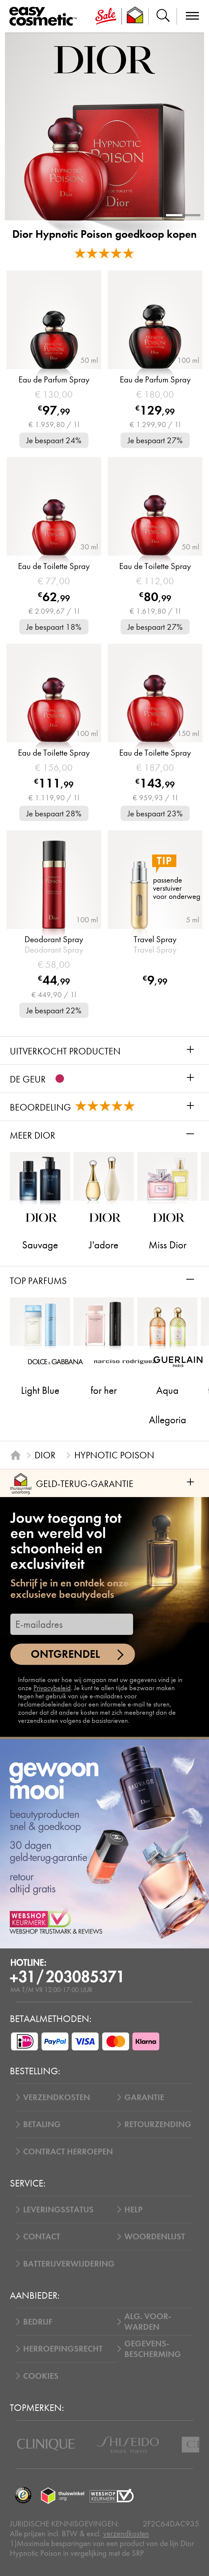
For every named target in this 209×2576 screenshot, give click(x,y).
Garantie (144, 2097)
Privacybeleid (52, 1688)
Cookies (41, 2376)
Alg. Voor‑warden (148, 2322)
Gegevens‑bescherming (153, 2349)
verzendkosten (126, 2534)
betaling (42, 2124)
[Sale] (106, 16)
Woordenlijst (155, 2236)
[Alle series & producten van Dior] (104, 60)
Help (133, 2209)
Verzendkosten (57, 2097)
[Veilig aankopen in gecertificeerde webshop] (112, 2495)
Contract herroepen (68, 2151)
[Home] (16, 1455)
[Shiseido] (128, 2445)
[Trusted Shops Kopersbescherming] (23, 2495)
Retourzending (158, 2124)
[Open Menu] (45, 16)
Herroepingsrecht (63, 2349)
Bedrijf (38, 2322)
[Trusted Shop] (135, 16)
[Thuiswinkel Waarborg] (63, 2495)
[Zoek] (163, 16)
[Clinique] (46, 2445)
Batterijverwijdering (69, 2264)
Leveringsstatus (58, 2209)
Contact (42, 2236)
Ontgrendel (65, 1654)
